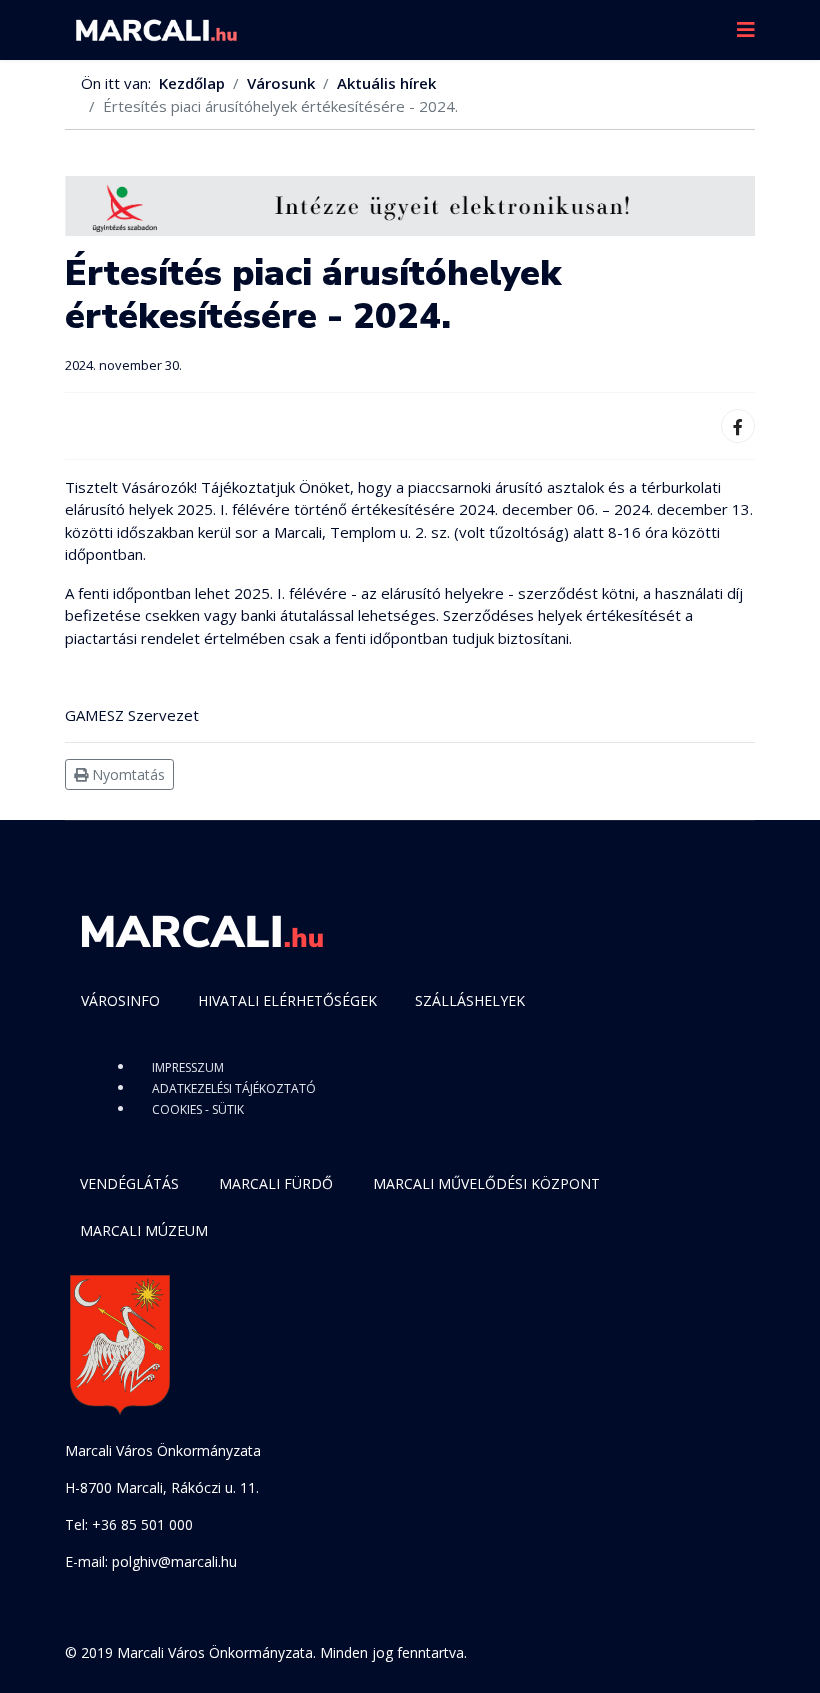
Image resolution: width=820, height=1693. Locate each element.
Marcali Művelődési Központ (486, 1183)
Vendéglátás (129, 1183)
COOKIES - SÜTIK (198, 1109)
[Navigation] (746, 30)
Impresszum (188, 1067)
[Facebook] (738, 426)
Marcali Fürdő (276, 1183)
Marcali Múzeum (144, 1230)
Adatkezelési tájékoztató (234, 1088)
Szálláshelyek (470, 1000)
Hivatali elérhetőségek (287, 1000)
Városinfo (120, 1000)
